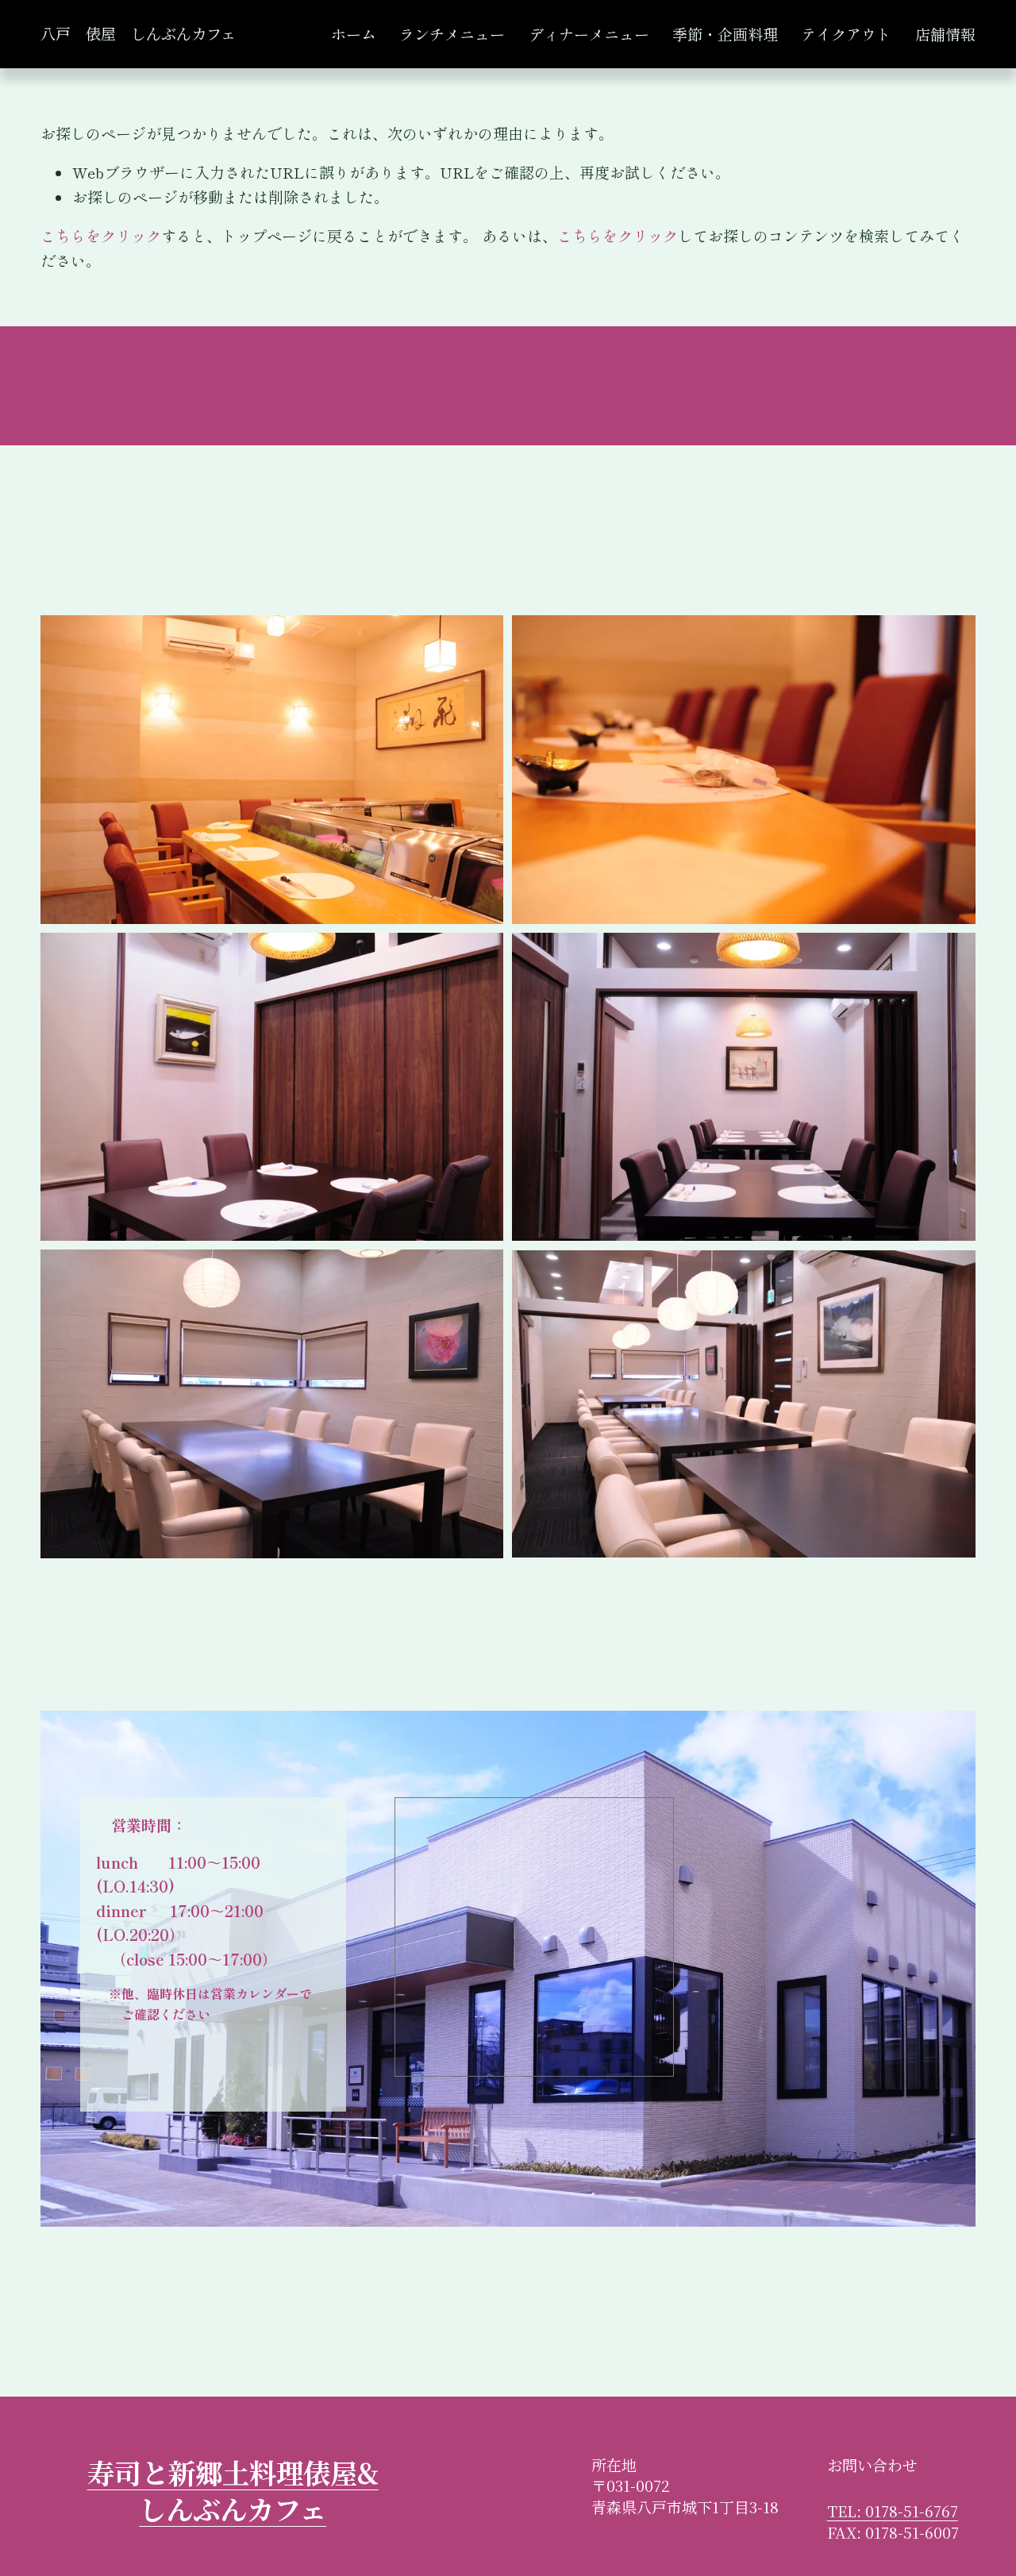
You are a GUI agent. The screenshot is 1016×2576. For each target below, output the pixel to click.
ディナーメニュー (589, 34)
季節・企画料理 (725, 34)
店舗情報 (945, 34)
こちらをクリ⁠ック (101, 235)
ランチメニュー (452, 34)
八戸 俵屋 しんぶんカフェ (138, 33)
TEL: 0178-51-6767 (893, 2511)
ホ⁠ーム (354, 34)
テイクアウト (846, 34)
